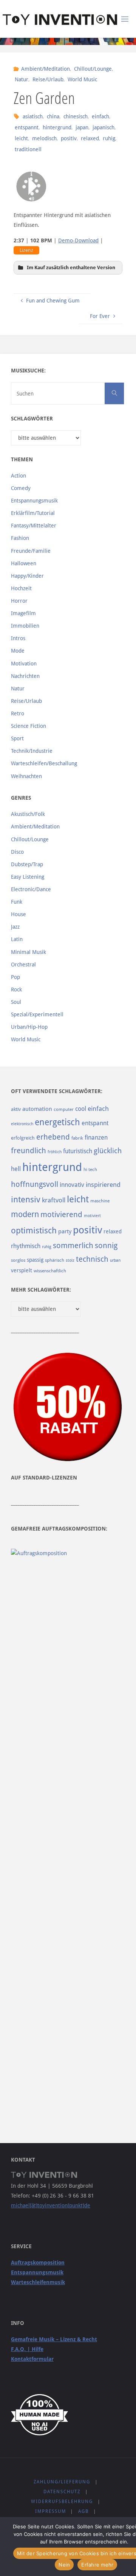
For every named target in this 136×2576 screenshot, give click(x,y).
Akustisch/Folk (28, 814)
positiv (69, 138)
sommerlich (73, 1246)
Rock (16, 989)
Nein (64, 2565)
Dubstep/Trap (27, 864)
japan (82, 127)
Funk (17, 902)
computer (64, 1109)
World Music (82, 79)
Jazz (15, 927)
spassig (35, 1260)
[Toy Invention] (60, 19)
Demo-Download (78, 240)
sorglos (18, 1260)
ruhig (109, 138)
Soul (16, 1002)
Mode (18, 651)
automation (37, 1109)
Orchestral (23, 965)
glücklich (108, 1151)
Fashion (20, 538)
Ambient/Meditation (46, 69)
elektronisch (22, 1124)
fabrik (77, 1138)
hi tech (90, 1169)
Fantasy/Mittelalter (34, 526)
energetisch (57, 1122)
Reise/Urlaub (48, 79)
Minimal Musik (29, 952)
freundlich (29, 1151)
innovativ (72, 1185)
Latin (17, 939)
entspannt (27, 127)
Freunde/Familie (31, 551)
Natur (22, 79)
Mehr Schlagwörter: (41, 1290)
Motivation (24, 664)
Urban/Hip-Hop (29, 1027)
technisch (92, 1259)
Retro (18, 713)
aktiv (16, 1109)
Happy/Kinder (27, 576)
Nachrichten (25, 676)
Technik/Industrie (32, 751)
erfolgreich (23, 1138)
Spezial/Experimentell (37, 1014)
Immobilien (25, 626)
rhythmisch (26, 1246)
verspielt (22, 1270)
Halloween (24, 563)
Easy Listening (28, 877)
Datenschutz (62, 2492)
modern (25, 1214)
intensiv (26, 1199)
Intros (18, 638)
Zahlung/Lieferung (62, 2482)
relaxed (90, 138)
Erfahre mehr (97, 2565)
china (53, 116)
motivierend (61, 1215)
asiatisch (33, 116)
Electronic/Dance (31, 889)
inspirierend (103, 1185)
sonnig (106, 1246)
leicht (21, 138)
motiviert (92, 1216)
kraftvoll (54, 1200)
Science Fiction (29, 726)
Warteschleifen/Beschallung (44, 763)
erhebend (53, 1137)
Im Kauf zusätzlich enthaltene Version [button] (71, 268)
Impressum (51, 2511)
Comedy (21, 488)
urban (115, 1260)
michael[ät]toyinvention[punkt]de (51, 2205)
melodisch (44, 138)
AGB (83, 2511)
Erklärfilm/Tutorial (33, 513)
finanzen (96, 1138)
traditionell (28, 149)
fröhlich (55, 1152)
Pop (15, 977)
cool (81, 1109)
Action (19, 476)
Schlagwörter (32, 419)
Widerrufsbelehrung (62, 2502)
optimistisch (34, 1231)
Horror (19, 601)
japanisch (104, 127)
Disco (17, 852)
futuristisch (78, 1151)
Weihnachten (26, 776)
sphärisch (55, 1260)
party (65, 1231)
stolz (70, 1260)
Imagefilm (23, 613)
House (19, 914)
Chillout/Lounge (93, 69)
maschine (100, 1201)
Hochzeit (21, 588)
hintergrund (57, 127)
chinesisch (76, 116)
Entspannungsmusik (34, 501)
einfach (100, 116)
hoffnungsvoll (35, 1184)
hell (16, 1169)
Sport (17, 738)
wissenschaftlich (50, 1271)
